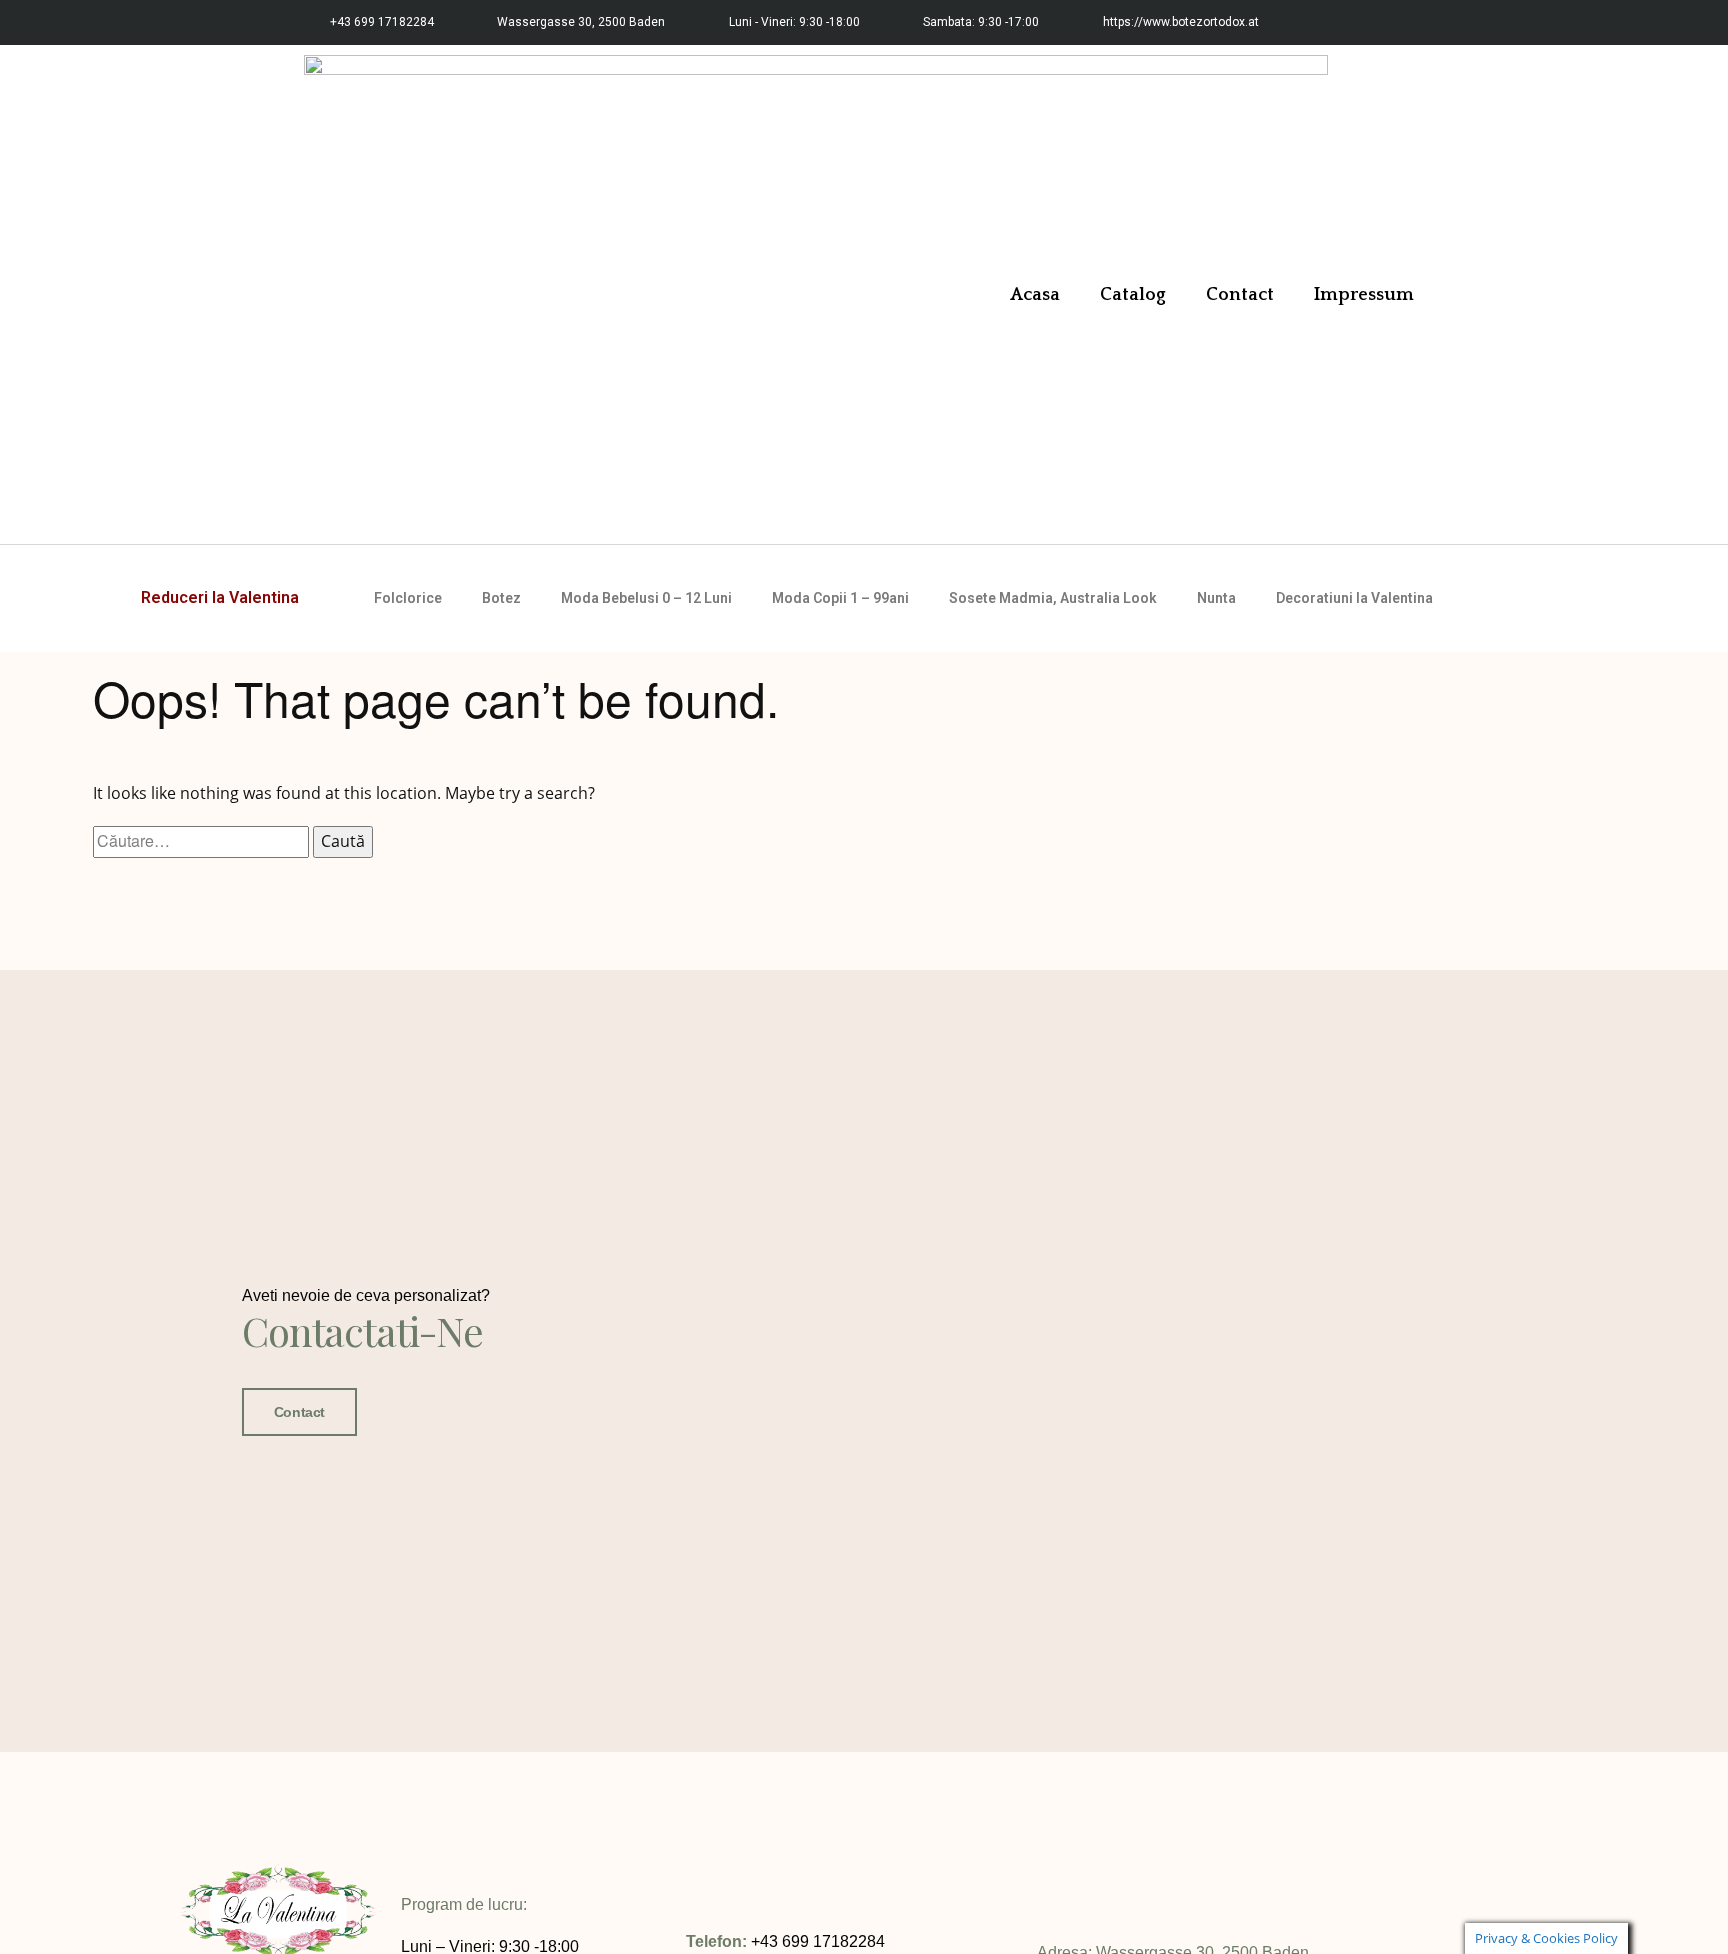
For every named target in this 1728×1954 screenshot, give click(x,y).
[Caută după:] (203, 841)
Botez (501, 598)
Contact (1240, 295)
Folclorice (408, 598)
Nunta (1216, 598)
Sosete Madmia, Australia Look (1053, 598)
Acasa (1035, 295)
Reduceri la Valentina (220, 597)
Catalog (1133, 295)
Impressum (1364, 295)
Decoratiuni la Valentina (1354, 598)
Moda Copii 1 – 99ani (840, 598)
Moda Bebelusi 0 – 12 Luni (646, 598)
